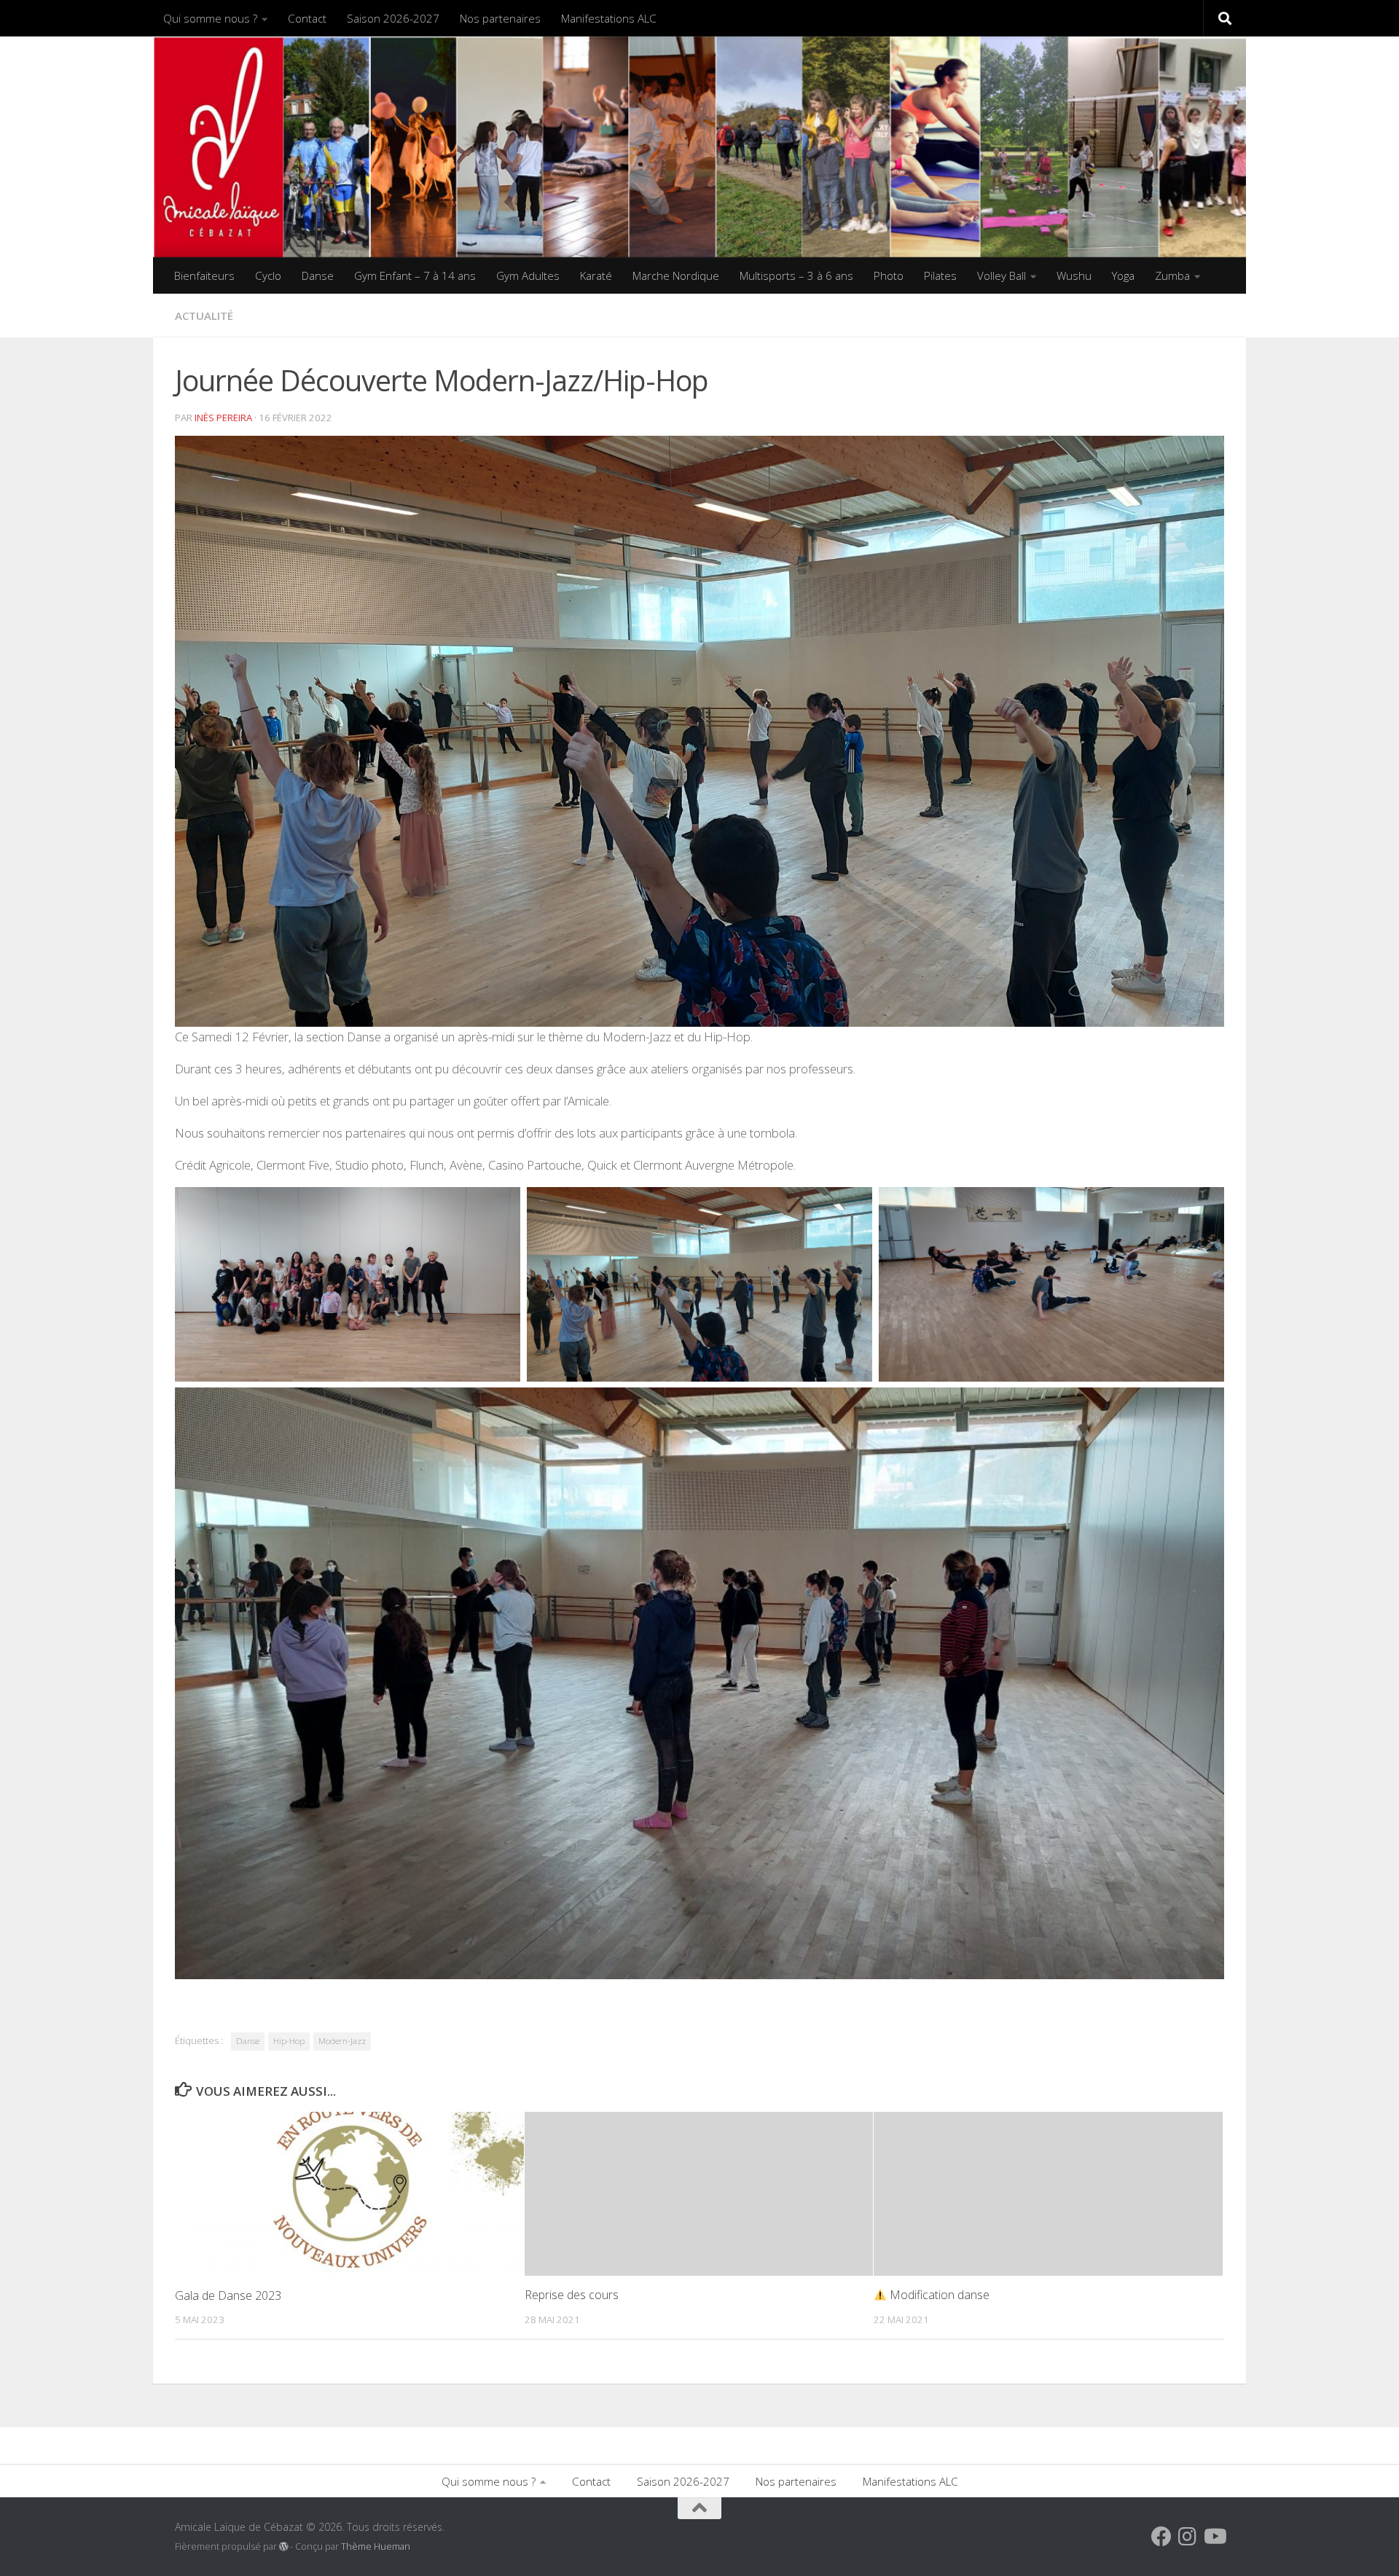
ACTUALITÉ (204, 316)
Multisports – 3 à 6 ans (796, 275)
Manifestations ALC (609, 18)
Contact (307, 18)
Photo (889, 275)
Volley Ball (1002, 275)
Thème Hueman (376, 2546)
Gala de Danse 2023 (228, 2295)
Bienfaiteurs (204, 275)
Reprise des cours (572, 2295)
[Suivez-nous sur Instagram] (1188, 2537)
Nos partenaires (500, 18)
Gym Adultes (528, 275)
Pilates (940, 275)
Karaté (596, 275)
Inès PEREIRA (223, 418)
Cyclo (268, 275)
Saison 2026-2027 (393, 18)
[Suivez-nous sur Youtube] (1214, 2537)
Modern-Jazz (342, 2041)
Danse (318, 275)
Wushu (1074, 275)
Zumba (1172, 275)
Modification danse (938, 2295)
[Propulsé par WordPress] (283, 2547)
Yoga (1123, 275)
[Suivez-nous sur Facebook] (1161, 2537)
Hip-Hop (289, 2041)
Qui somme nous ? (210, 18)
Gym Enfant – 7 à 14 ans (415, 275)
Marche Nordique (676, 275)
